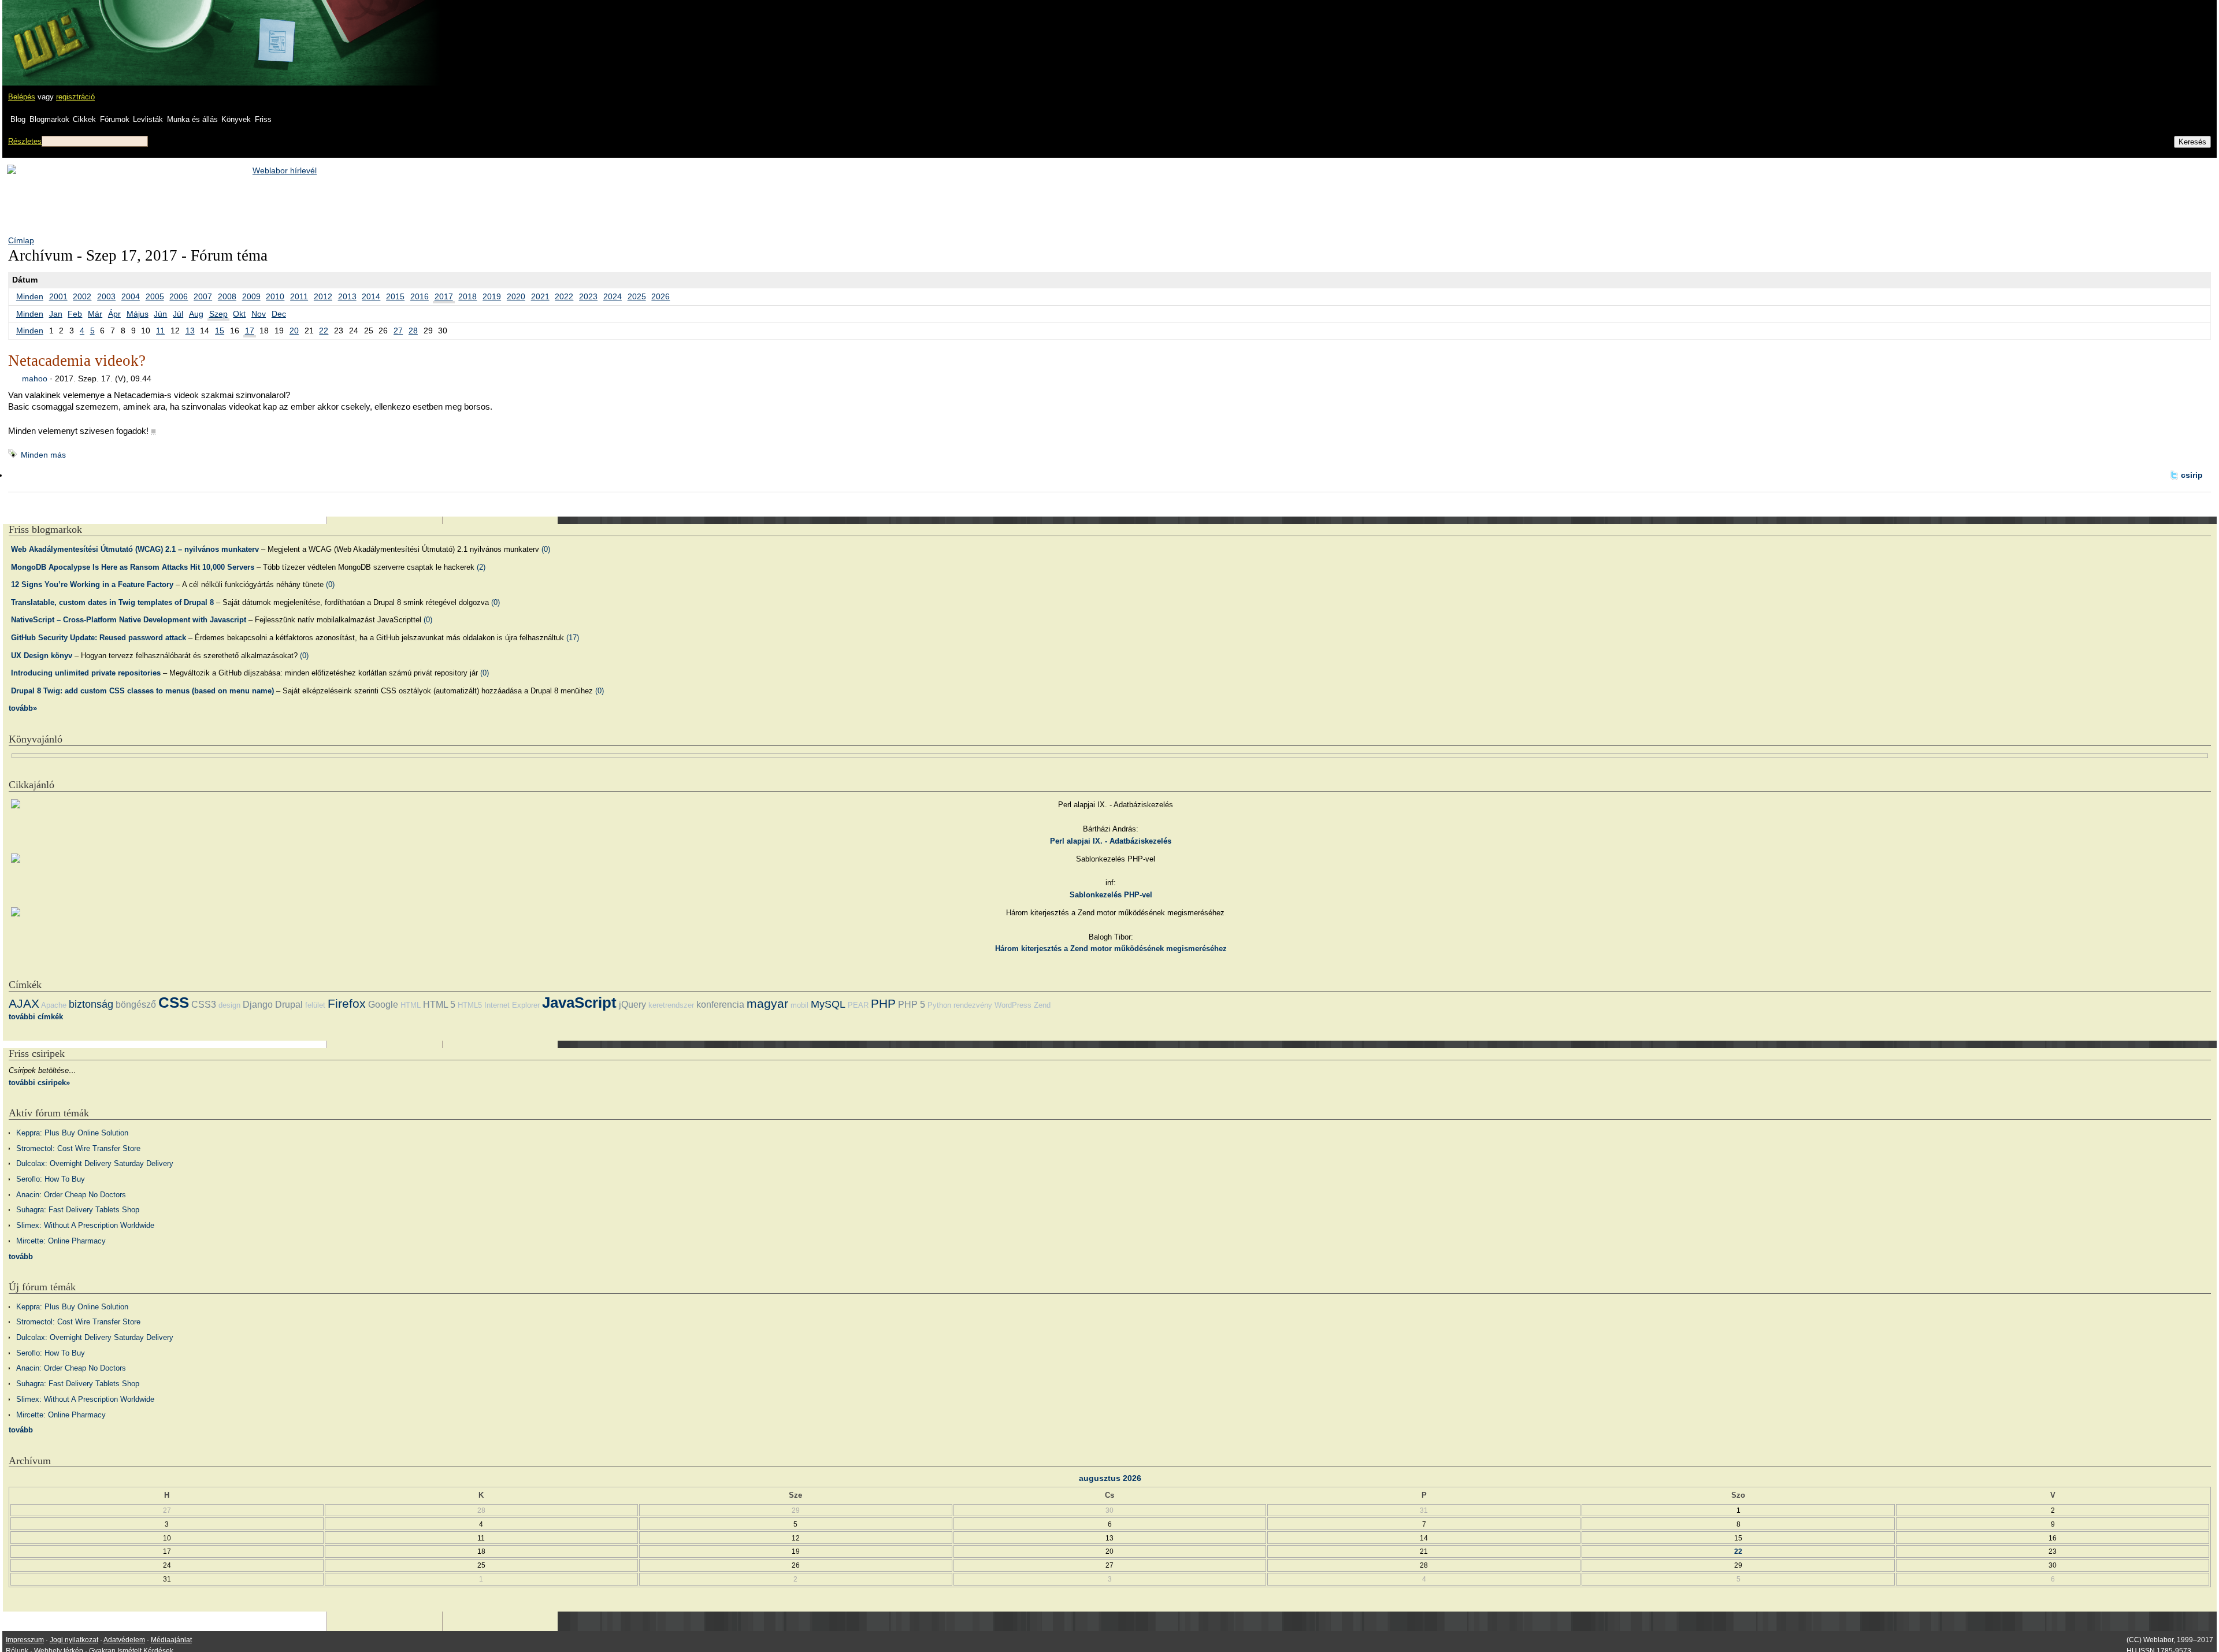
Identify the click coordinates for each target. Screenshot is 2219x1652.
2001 (58, 296)
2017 (444, 296)
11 (160, 331)
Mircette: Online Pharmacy (61, 1241)
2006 (179, 296)
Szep (218, 314)
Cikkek (84, 119)
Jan (56, 314)
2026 (660, 296)
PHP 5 (912, 1005)
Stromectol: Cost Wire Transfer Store (78, 1148)
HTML (411, 1005)
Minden (30, 296)
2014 (371, 296)
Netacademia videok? (77, 361)
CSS (174, 1003)
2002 (82, 296)
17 (250, 331)
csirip (2192, 475)
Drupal (289, 1005)
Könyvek (236, 119)
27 (398, 331)
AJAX (24, 1003)
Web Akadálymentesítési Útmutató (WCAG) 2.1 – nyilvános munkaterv (135, 549)
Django (258, 1005)
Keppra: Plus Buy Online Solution (72, 1133)
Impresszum (25, 1640)
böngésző (136, 1005)
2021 (540, 296)
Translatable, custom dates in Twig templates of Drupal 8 (112, 602)
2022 (564, 296)
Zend (1042, 1005)
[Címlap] (47, 32)
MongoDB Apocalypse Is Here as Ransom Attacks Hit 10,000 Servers (133, 567)
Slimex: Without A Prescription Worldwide (85, 1225)
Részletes (25, 141)
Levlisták (148, 119)
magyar (767, 1003)
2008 (227, 296)
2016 (420, 296)
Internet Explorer (512, 1005)
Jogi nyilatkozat (74, 1640)
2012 (323, 296)
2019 (492, 296)
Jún (160, 314)
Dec (279, 314)
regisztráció (75, 97)
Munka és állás (192, 119)
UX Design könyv (42, 656)
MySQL (828, 1004)
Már (95, 314)
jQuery (632, 1005)
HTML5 (470, 1005)
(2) (481, 567)
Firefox (347, 1003)
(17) (573, 638)
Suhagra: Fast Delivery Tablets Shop (78, 1210)
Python (939, 1005)
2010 (275, 296)
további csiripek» (39, 1083)
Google (383, 1005)
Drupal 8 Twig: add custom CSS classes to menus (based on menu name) (142, 691)
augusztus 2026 (1110, 1478)
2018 (467, 296)
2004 (131, 296)
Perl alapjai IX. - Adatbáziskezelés (1111, 841)
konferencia (720, 1005)
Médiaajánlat (171, 1640)
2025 (637, 296)
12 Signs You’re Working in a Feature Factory (92, 584)
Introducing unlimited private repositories (86, 673)
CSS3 (204, 1005)
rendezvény (973, 1005)
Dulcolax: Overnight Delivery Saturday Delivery (95, 1163)
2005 (155, 296)
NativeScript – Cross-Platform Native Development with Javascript (129, 620)
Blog (18, 119)
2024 (613, 296)
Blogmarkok (49, 119)
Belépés (22, 97)
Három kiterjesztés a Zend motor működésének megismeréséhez (1111, 948)
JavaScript (579, 1003)
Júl (178, 314)
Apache (54, 1005)
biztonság (91, 1004)
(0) (546, 549)
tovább (21, 1256)
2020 (516, 296)
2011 (299, 296)
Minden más (43, 455)
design (229, 1005)
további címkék (36, 1017)
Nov (259, 314)
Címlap (21, 240)
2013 (347, 296)
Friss (263, 119)
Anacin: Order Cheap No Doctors (71, 1195)
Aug (196, 314)
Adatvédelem (124, 1640)
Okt (239, 314)
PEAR (858, 1005)
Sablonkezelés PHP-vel (1111, 895)
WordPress (1013, 1005)
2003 (106, 296)
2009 (251, 296)
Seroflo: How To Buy (51, 1179)
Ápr (114, 314)
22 (324, 331)
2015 (395, 296)
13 (190, 331)
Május (138, 314)
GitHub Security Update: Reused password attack (99, 638)
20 (294, 331)
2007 (203, 296)
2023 (588, 296)
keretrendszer (671, 1005)
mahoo (35, 378)
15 (220, 331)
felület (315, 1005)
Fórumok (115, 119)
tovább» (23, 708)
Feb (75, 314)
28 (413, 331)
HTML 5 (439, 1005)
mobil (799, 1005)
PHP (883, 1003)
